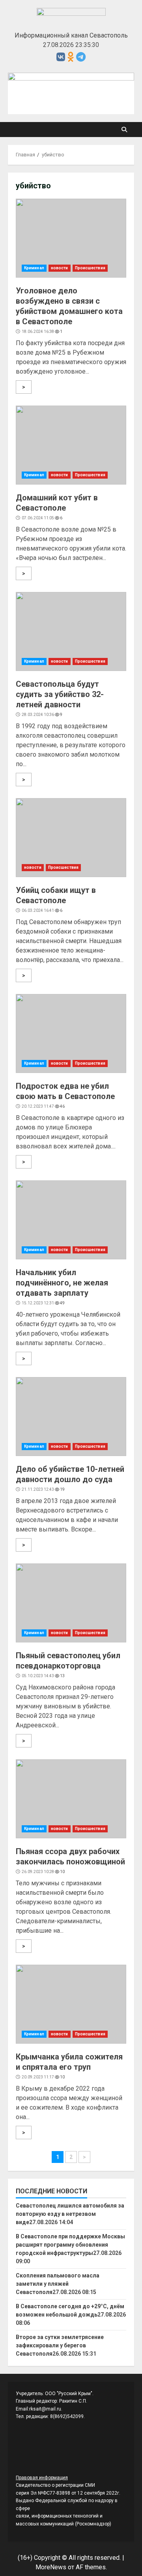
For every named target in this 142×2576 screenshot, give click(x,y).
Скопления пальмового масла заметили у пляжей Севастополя (58, 2284)
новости (60, 268)
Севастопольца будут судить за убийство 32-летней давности (71, 631)
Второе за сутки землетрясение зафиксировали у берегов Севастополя (60, 2345)
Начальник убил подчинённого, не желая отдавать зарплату (71, 1220)
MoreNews (51, 2567)
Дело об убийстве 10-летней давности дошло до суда (71, 1417)
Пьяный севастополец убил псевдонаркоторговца (71, 1603)
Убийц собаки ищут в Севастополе (71, 838)
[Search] (124, 130)
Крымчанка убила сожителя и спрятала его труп (71, 2004)
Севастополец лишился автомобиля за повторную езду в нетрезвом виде (70, 2214)
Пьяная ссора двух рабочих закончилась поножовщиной (71, 1799)
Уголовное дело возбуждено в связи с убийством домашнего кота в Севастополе (71, 238)
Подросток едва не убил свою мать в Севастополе (71, 1033)
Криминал (34, 268)
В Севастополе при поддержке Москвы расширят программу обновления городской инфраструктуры (70, 2245)
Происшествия (90, 268)
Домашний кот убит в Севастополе (71, 445)
